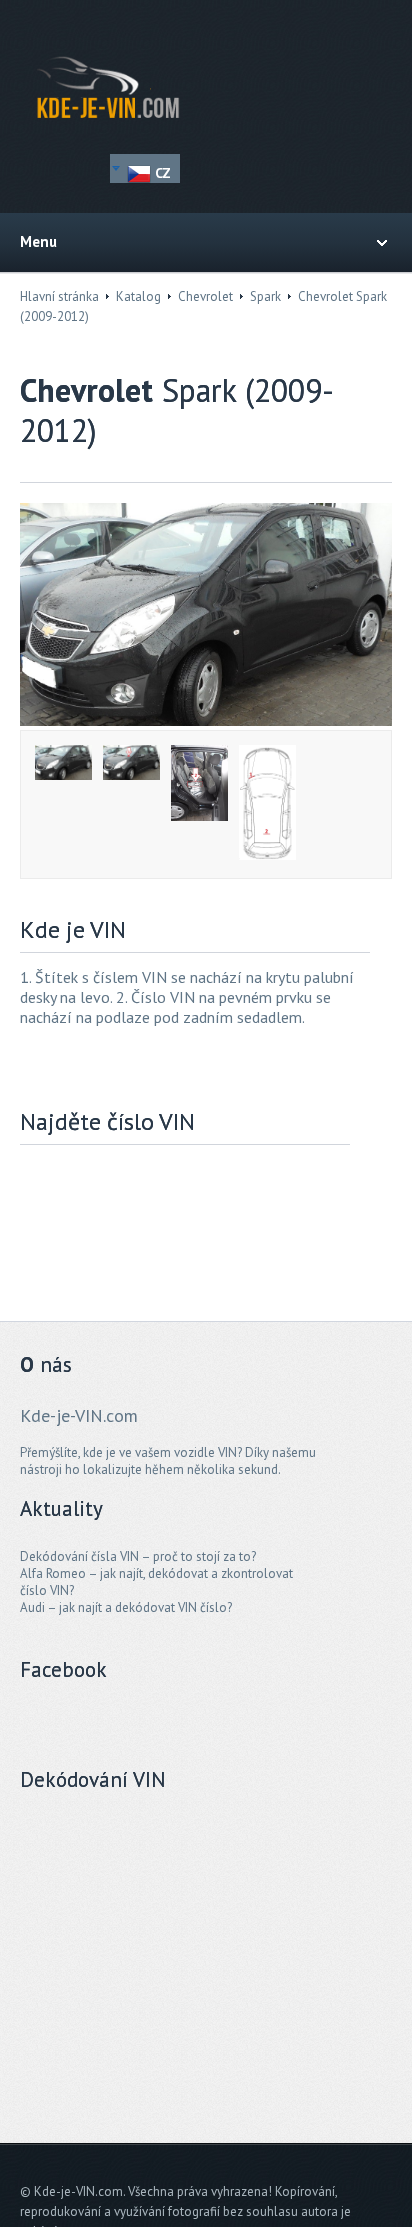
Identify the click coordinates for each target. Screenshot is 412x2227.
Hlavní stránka (59, 296)
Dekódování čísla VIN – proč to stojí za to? (138, 1556)
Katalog (138, 296)
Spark (265, 296)
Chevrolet (205, 296)
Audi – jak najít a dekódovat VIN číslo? (126, 1607)
